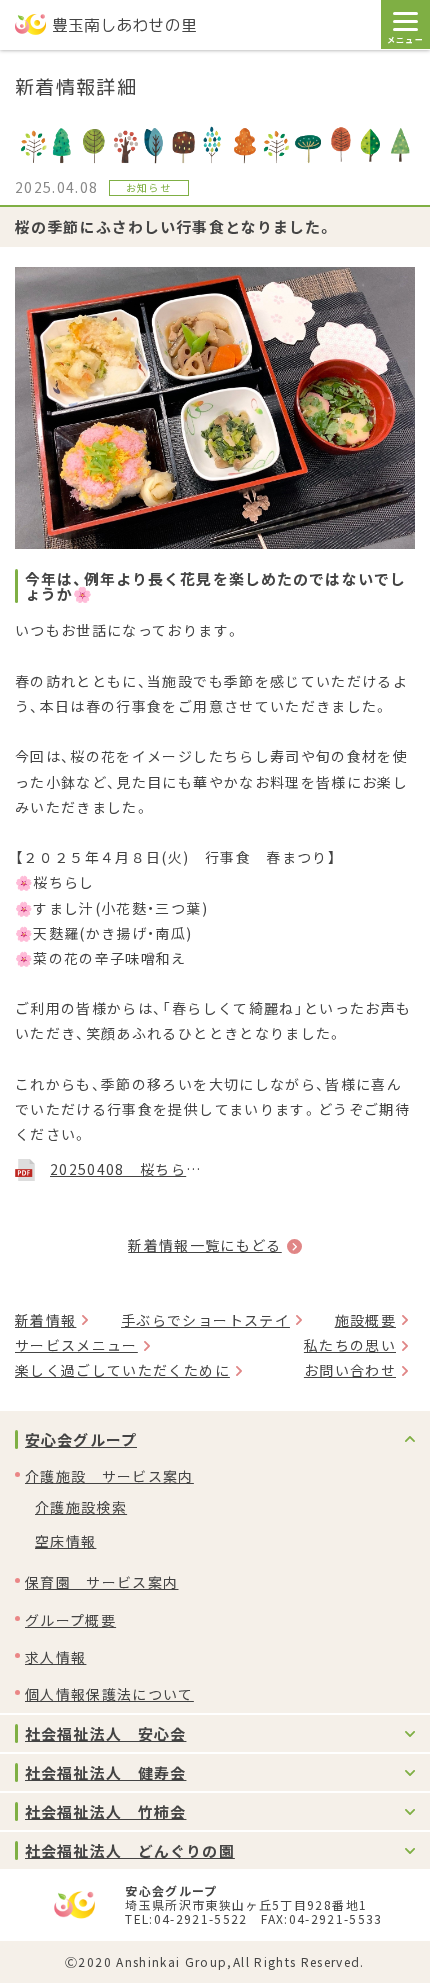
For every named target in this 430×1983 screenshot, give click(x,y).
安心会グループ (81, 1439)
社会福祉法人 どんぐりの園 (130, 1850)
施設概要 (365, 1320)
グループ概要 (70, 1620)
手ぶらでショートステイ (205, 1320)
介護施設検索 (81, 1507)
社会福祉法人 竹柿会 (105, 1811)
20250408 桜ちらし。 (127, 1169)
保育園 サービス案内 (102, 1582)
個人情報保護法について (109, 1694)
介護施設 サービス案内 (109, 1476)
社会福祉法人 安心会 (105, 1733)
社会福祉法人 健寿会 (105, 1772)
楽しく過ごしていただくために (122, 1370)
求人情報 (55, 1657)
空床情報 (65, 1541)
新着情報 (45, 1320)
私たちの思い (350, 1345)
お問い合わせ (350, 1370)
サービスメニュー (76, 1345)
